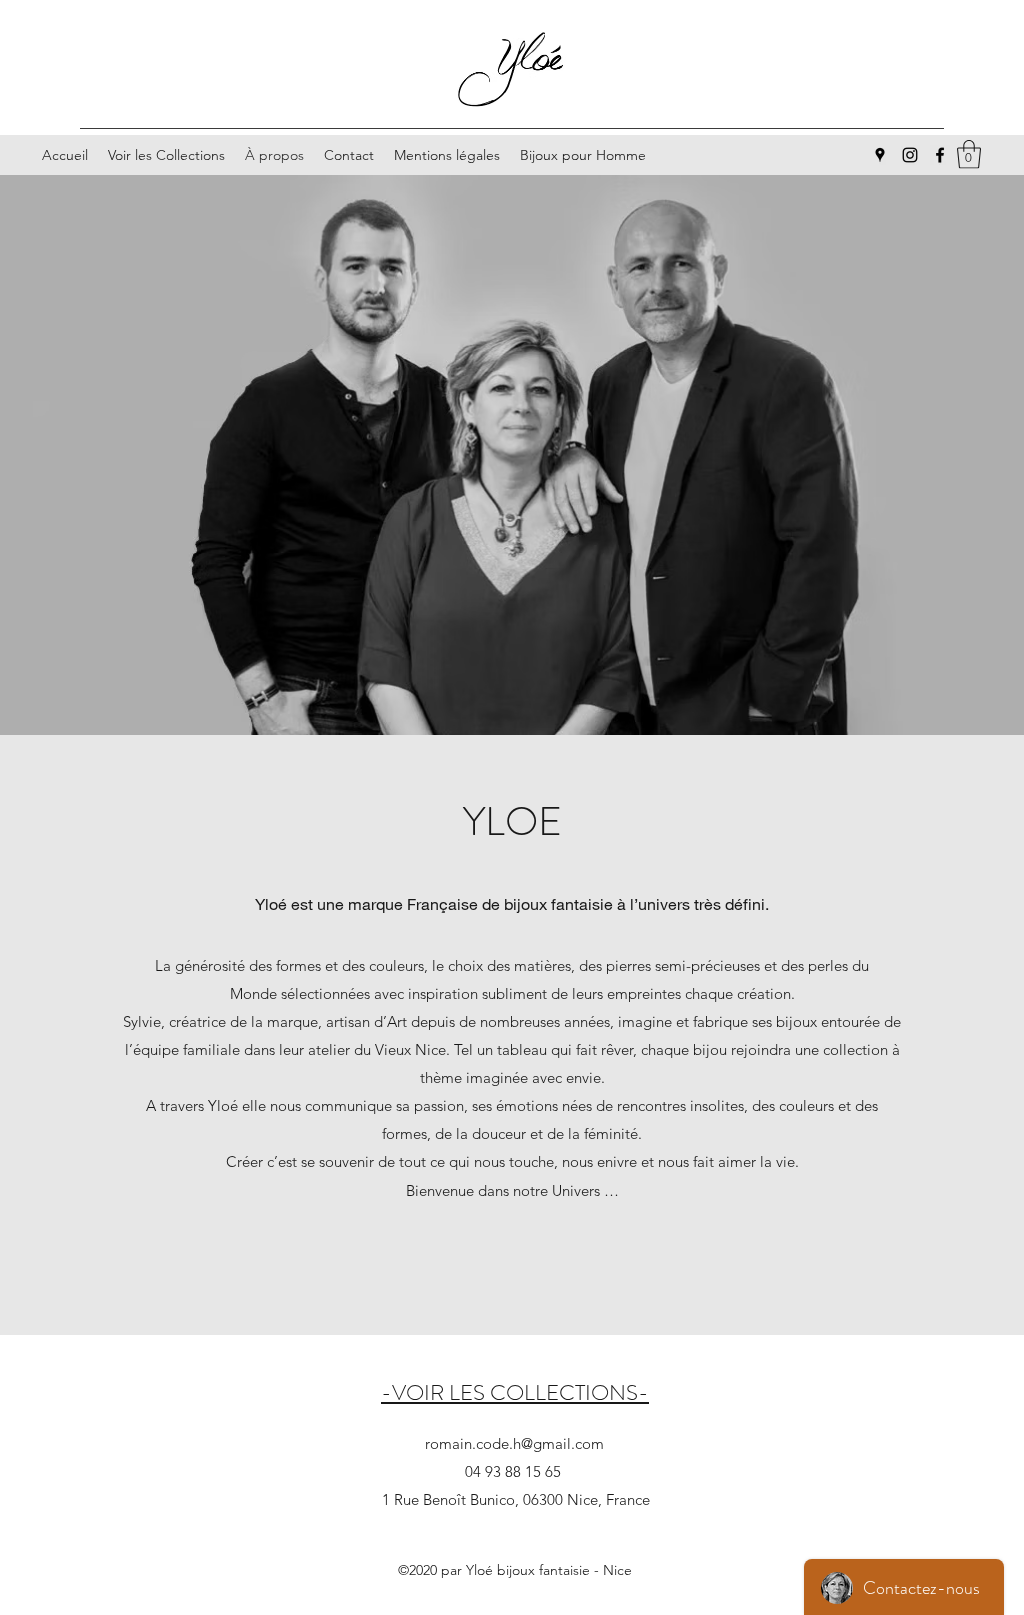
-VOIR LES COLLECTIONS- (515, 1392)
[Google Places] (880, 155)
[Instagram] (910, 155)
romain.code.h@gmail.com (514, 1443)
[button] (969, 154)
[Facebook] (940, 155)
